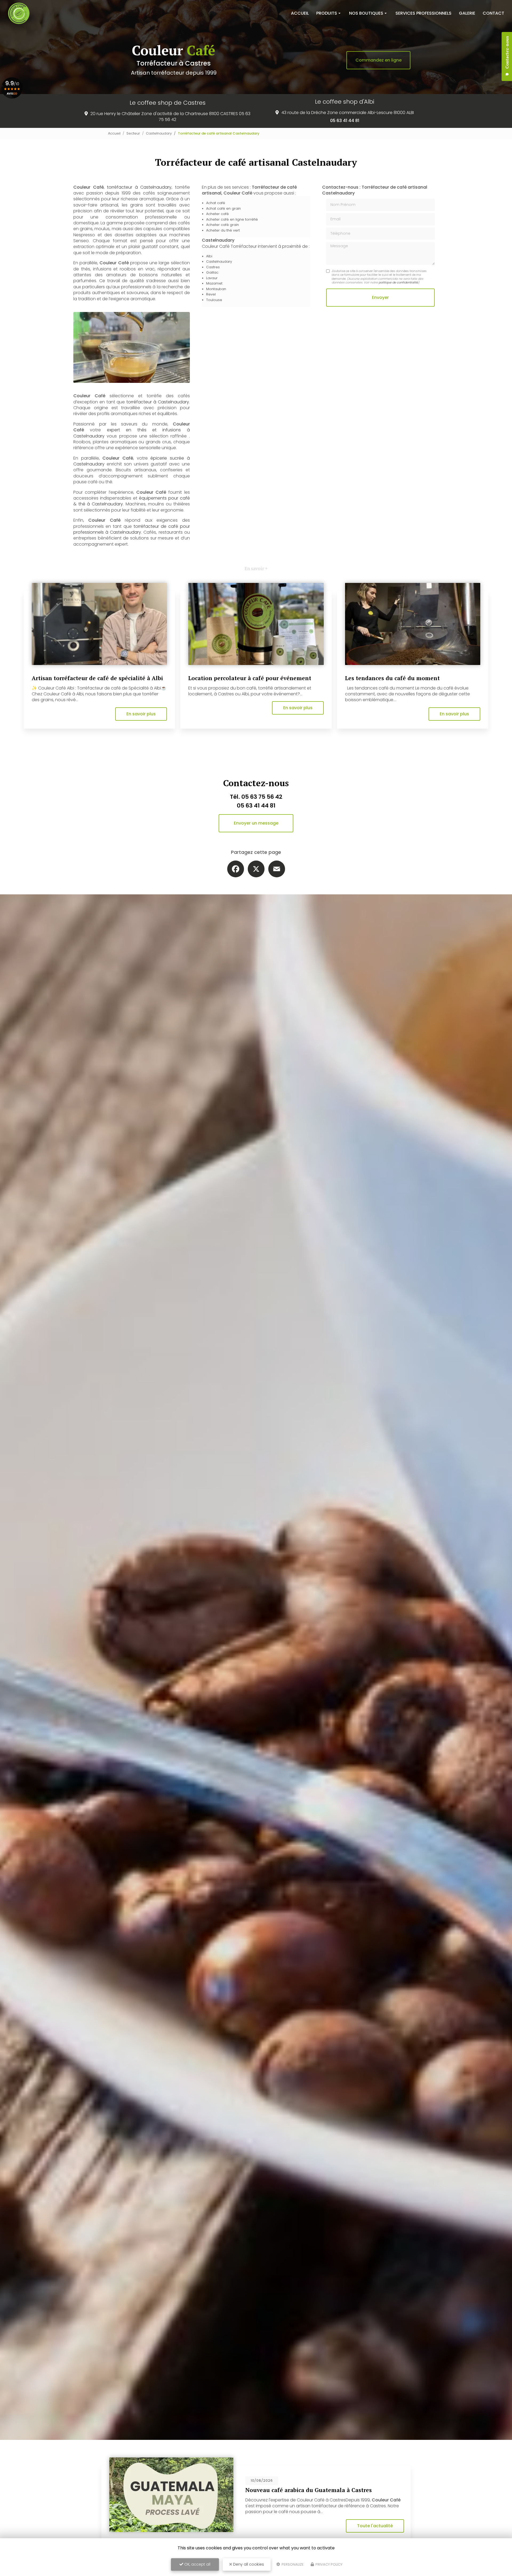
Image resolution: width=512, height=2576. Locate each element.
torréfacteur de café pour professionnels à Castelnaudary (132, 529)
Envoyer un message (256, 823)
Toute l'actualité (375, 2526)
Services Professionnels (423, 13)
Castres (213, 267)
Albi (209, 256)
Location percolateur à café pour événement (250, 678)
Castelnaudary (159, 133)
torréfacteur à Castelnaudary (139, 187)
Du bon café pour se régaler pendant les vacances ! (315, 2490)
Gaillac (212, 272)
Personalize (292, 2564)
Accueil (300, 13)
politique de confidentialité (398, 282)
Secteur (133, 133)
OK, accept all (197, 2564)
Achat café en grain (223, 208)
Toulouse (214, 300)
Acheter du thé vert (223, 230)
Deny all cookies (248, 2564)
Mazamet (214, 283)
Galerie (467, 13)
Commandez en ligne (379, 60)
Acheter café (217, 214)
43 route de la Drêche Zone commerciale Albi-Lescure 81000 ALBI (348, 113)
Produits (327, 13)
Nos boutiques (366, 13)
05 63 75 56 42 (262, 797)
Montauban (216, 289)
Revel (211, 294)
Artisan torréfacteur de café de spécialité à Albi (97, 678)
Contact (493, 13)
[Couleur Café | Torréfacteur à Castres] (19, 13)
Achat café (216, 203)
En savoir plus (141, 714)
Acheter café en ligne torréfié (232, 219)
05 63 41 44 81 (345, 121)
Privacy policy (329, 2564)
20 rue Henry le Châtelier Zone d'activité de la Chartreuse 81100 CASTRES (164, 114)
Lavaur (212, 278)
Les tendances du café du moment (392, 678)
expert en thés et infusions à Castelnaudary (132, 433)
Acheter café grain (223, 225)
